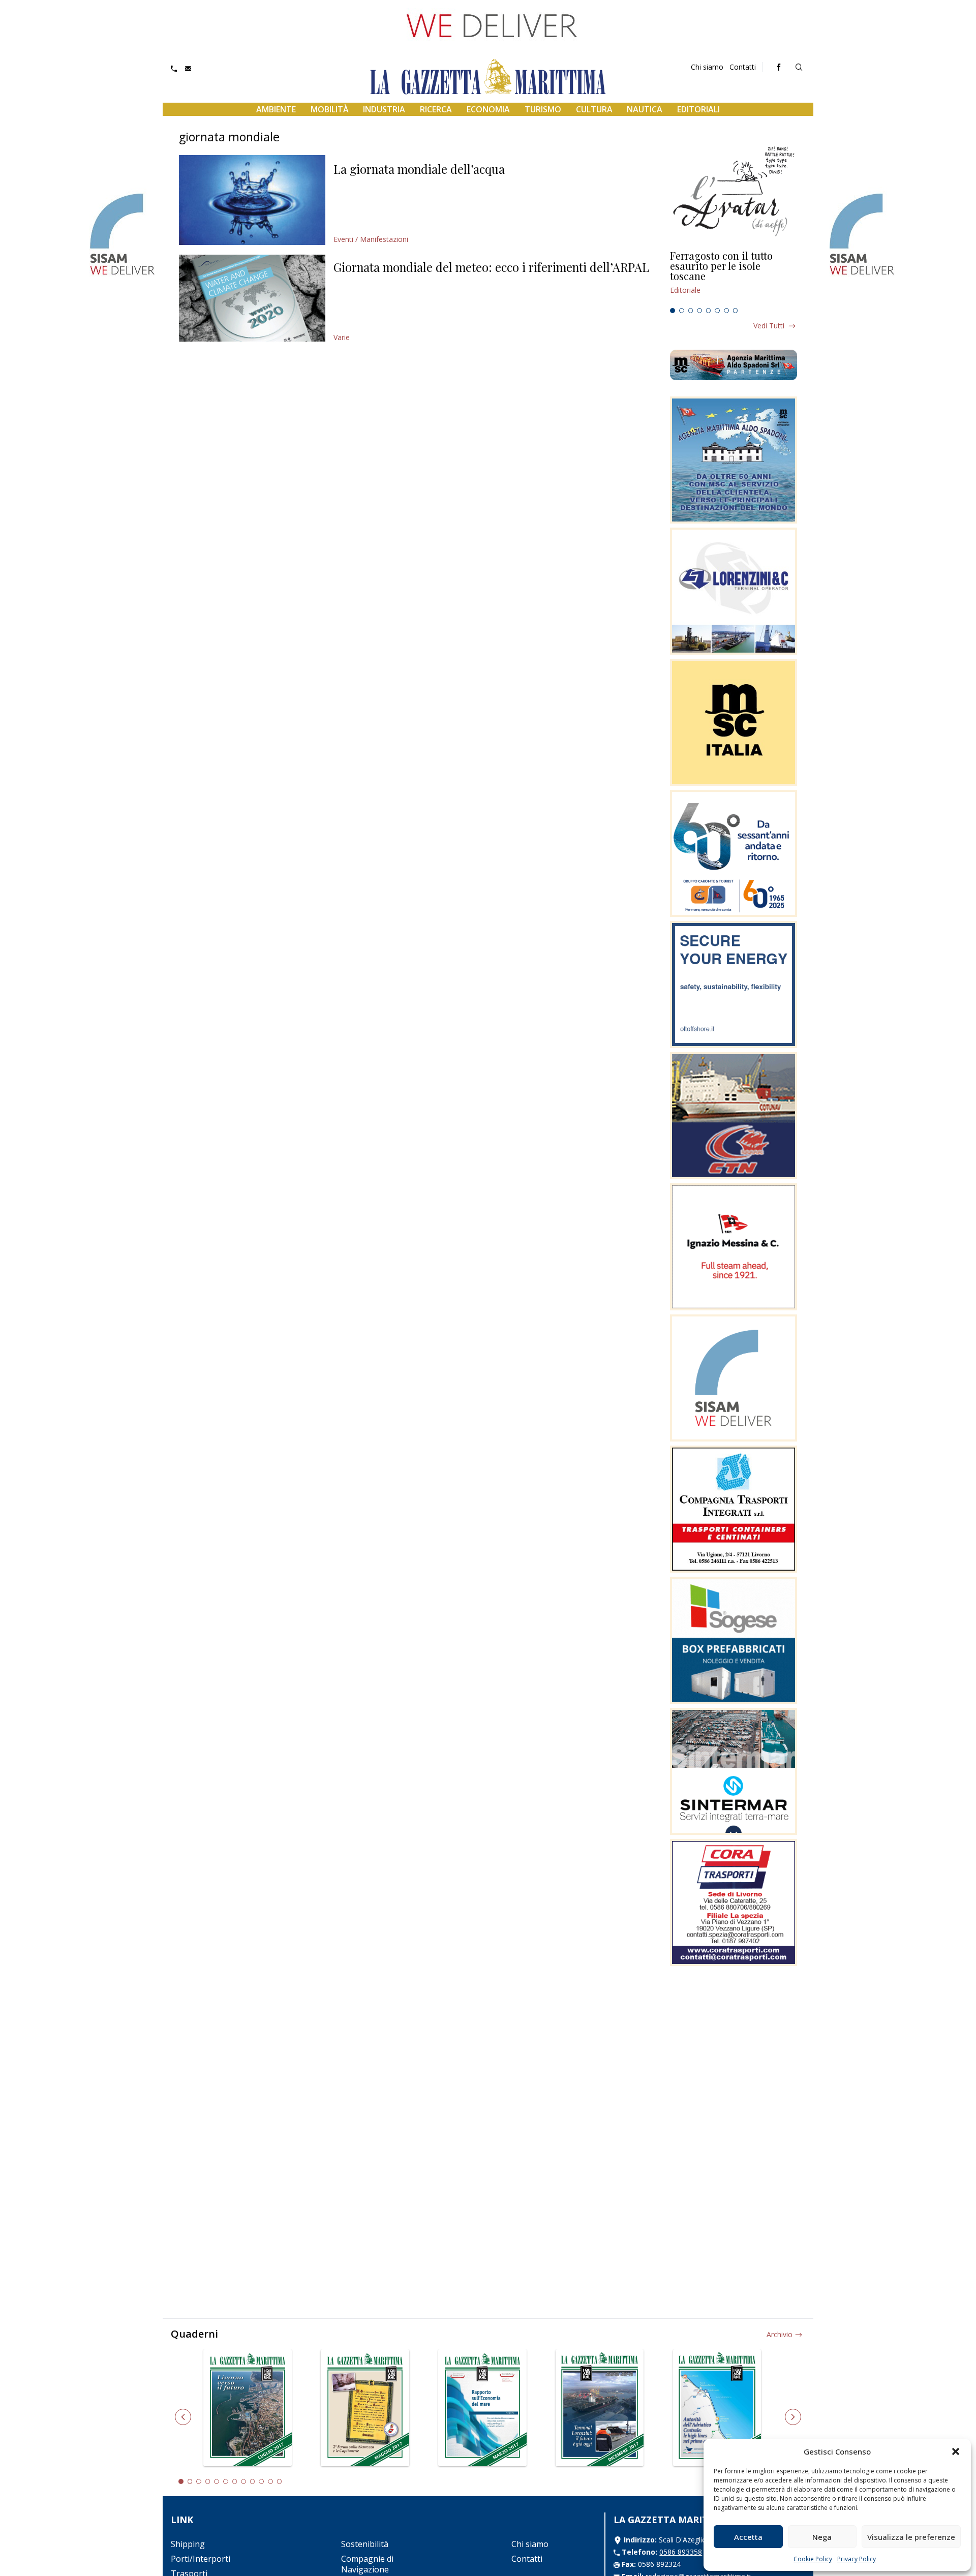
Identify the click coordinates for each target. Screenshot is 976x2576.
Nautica (645, 109)
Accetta (748, 2537)
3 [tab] (691, 311)
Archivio (780, 2334)
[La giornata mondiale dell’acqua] (252, 200)
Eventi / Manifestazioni (371, 239)
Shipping (188, 2544)
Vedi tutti (769, 326)
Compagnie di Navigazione (367, 2564)
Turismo (543, 109)
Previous (183, 2417)
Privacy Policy (857, 2559)
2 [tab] (682, 311)
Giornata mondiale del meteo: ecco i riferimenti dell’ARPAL (491, 267)
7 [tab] (726, 311)
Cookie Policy (813, 2559)
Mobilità (330, 109)
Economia (488, 109)
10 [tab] (261, 2481)
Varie (342, 337)
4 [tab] (699, 311)
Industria (384, 109)
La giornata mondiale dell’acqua (419, 169)
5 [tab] (709, 311)
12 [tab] (280, 2481)
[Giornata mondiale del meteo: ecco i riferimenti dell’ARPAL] (252, 298)
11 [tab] (270, 2481)
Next (793, 2417)
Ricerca (436, 109)
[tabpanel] (734, 277)
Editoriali (698, 109)
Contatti (743, 67)
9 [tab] (253, 2481)
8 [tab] (736, 311)
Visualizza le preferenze (911, 2537)
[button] (956, 2451)
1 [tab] (673, 311)
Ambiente (276, 109)
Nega (822, 2537)
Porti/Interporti (201, 2559)
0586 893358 (681, 2552)
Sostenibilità (365, 2544)
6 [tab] (717, 311)
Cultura (594, 109)
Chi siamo (707, 67)
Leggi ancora (734, 277)
